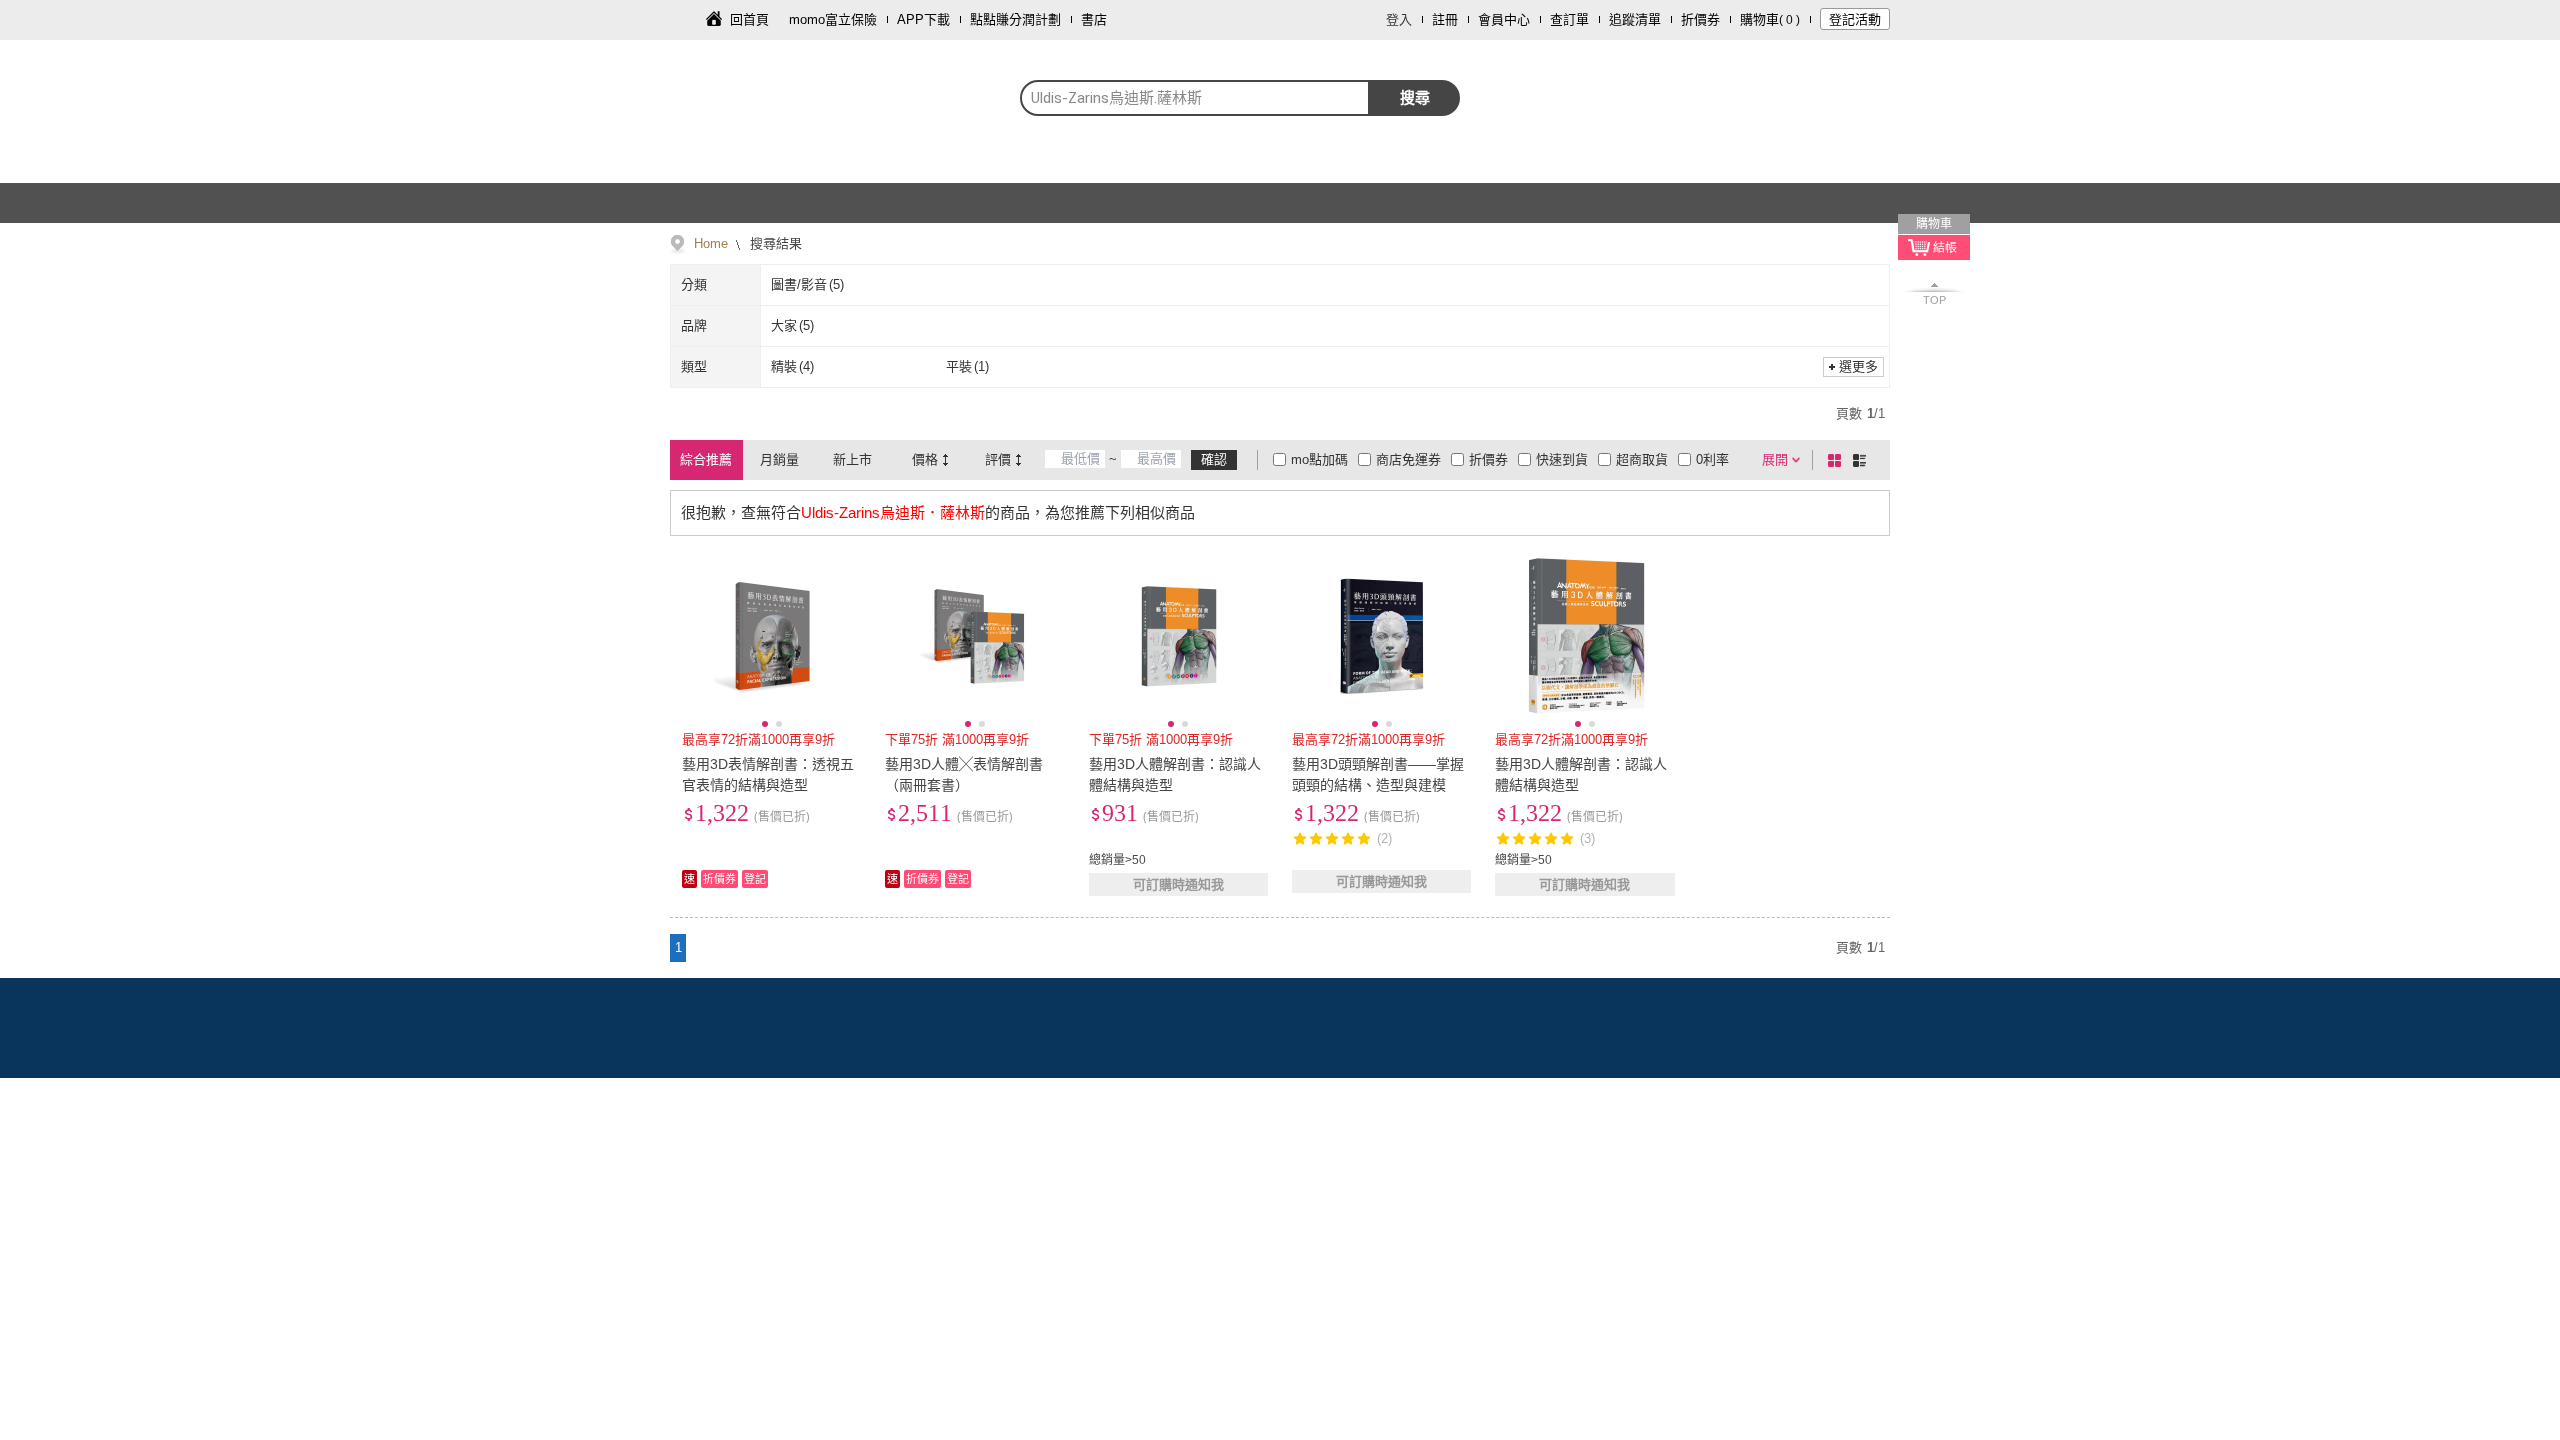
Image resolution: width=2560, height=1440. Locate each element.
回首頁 (749, 19)
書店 (1094, 19)
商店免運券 (1408, 459)
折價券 (1700, 19)
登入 (1399, 19)
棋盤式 (1838, 460)
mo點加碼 (1319, 459)
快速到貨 (1562, 459)
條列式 (1863, 460)
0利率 (1712, 459)
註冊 (1445, 19)
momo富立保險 (833, 19)
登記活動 (1855, 19)
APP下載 (923, 19)
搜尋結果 (774, 243)
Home (711, 243)
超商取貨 (1642, 459)
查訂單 (1569, 19)
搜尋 (1415, 97)
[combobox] (1195, 98)
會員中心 (1504, 19)
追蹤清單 (1635, 19)
